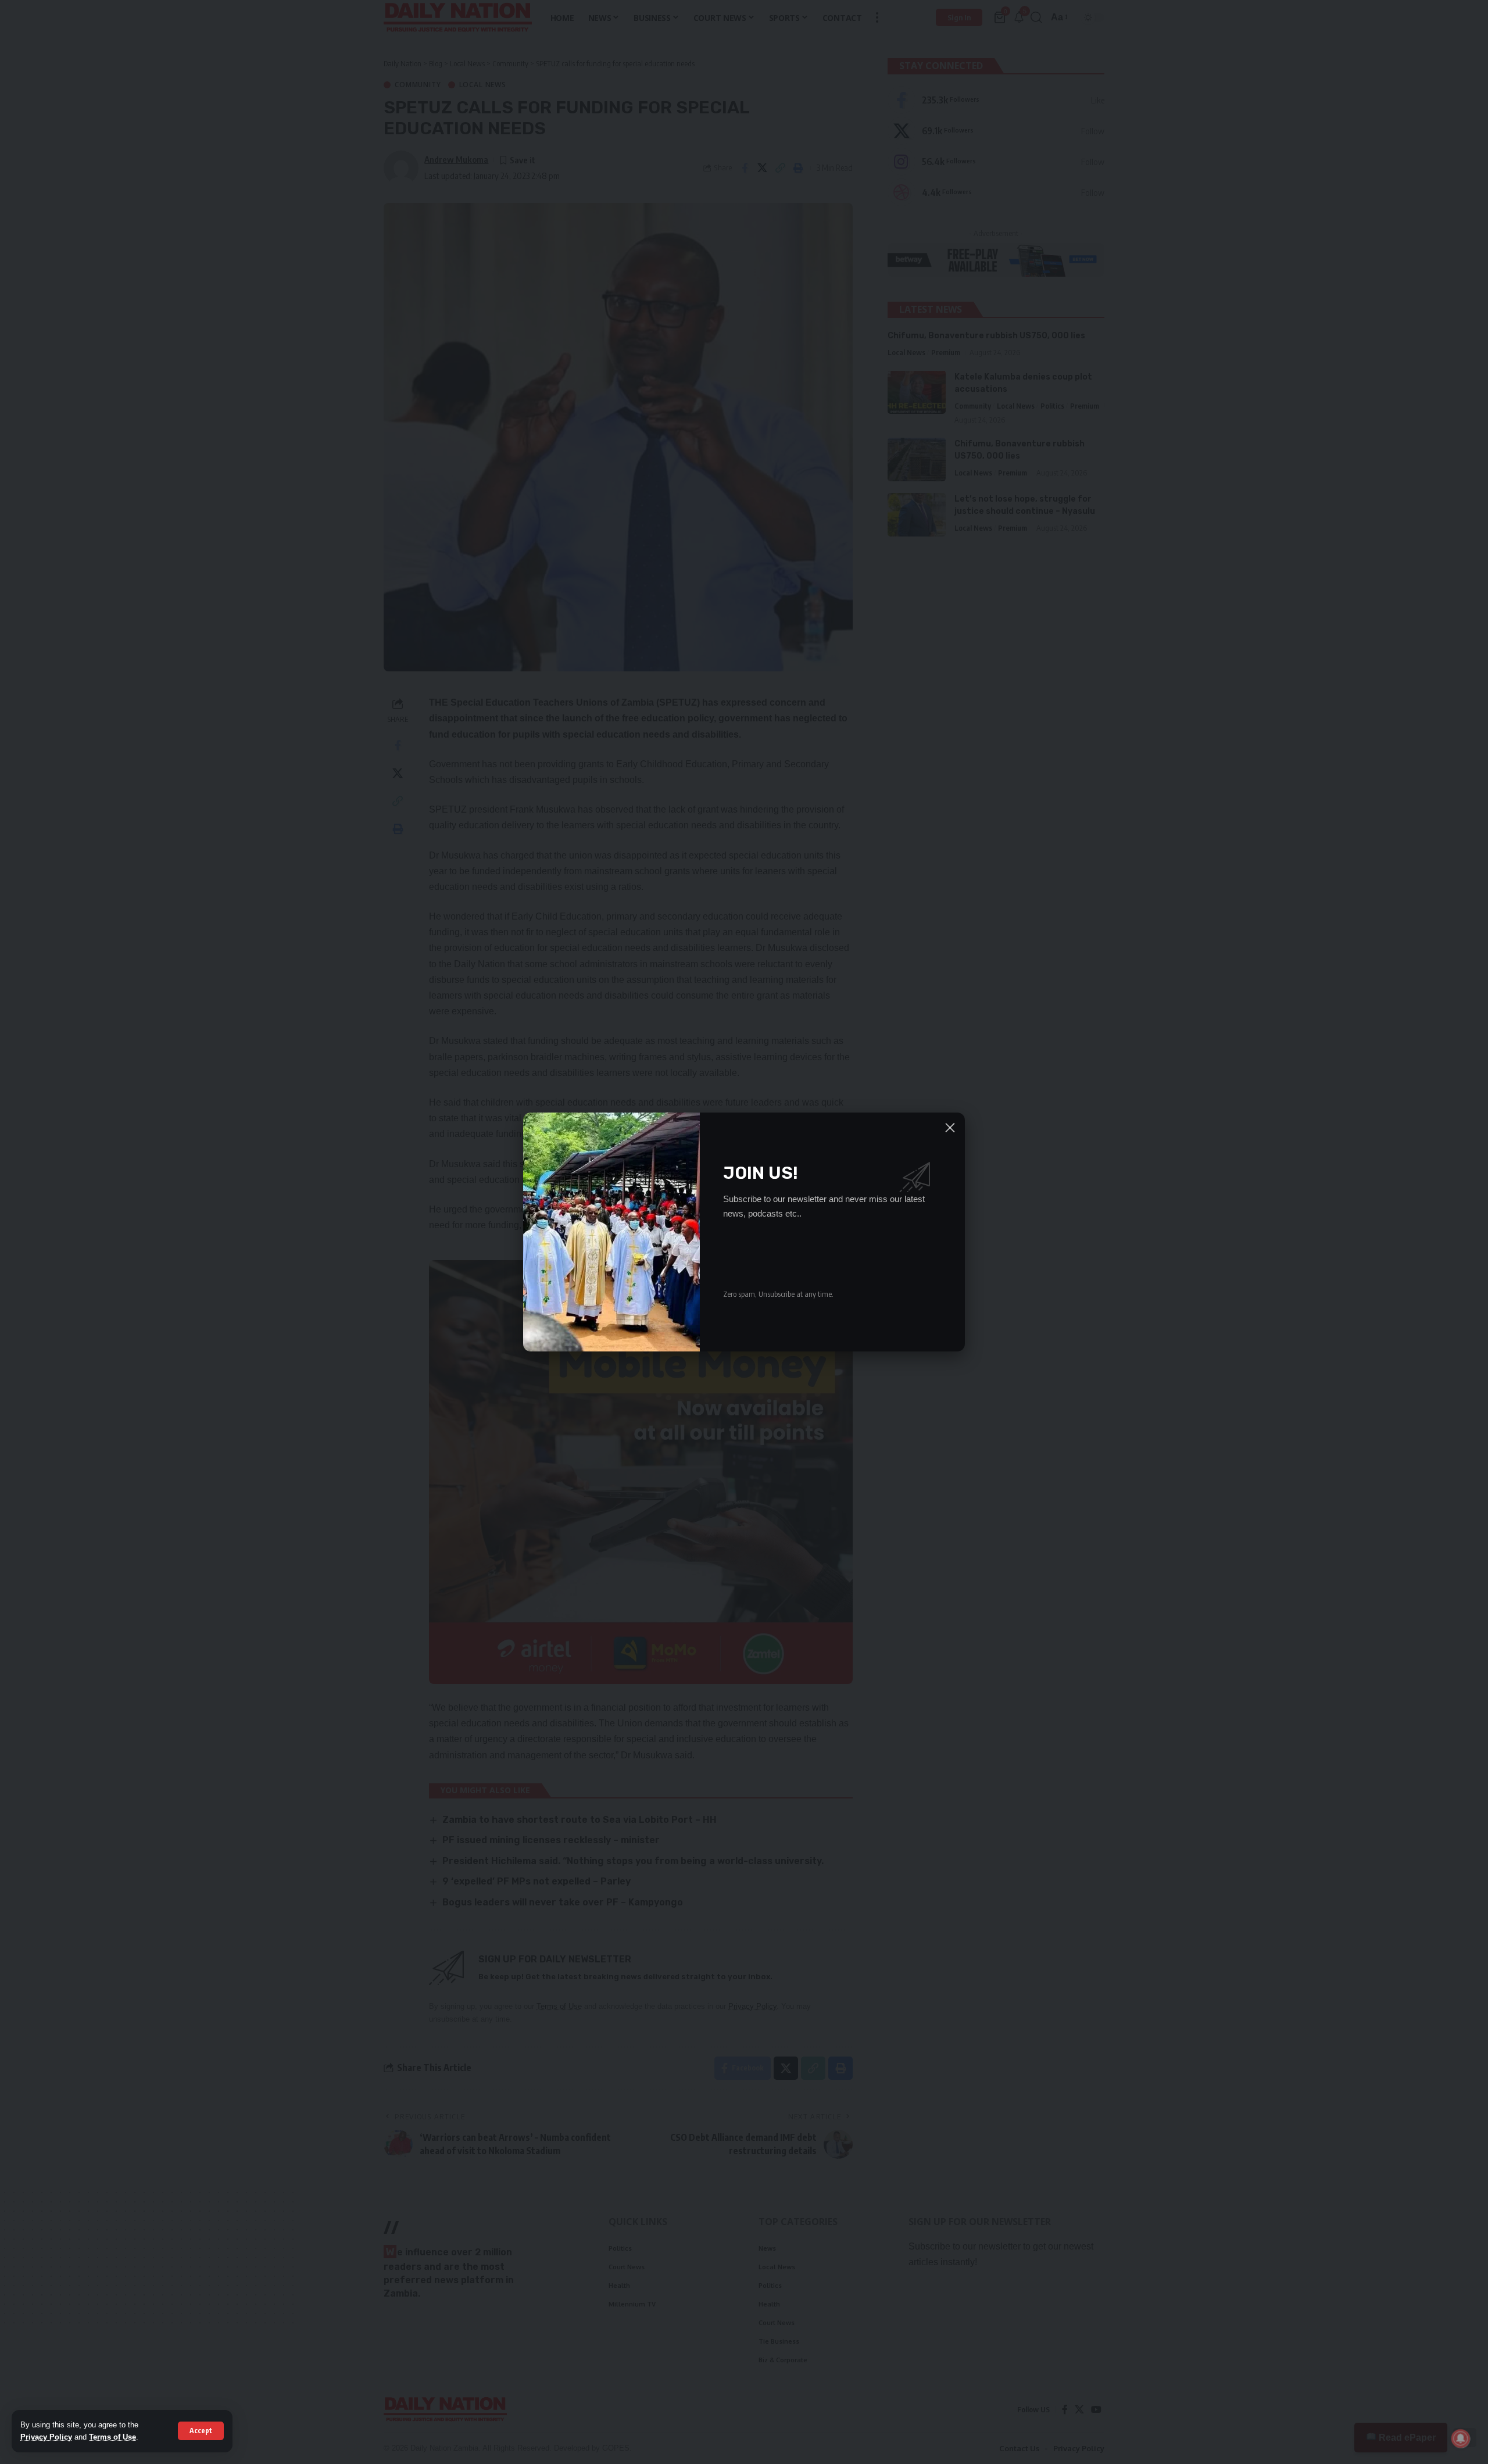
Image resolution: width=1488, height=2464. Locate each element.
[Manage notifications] (1461, 2438)
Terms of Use (112, 2437)
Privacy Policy (46, 2437)
